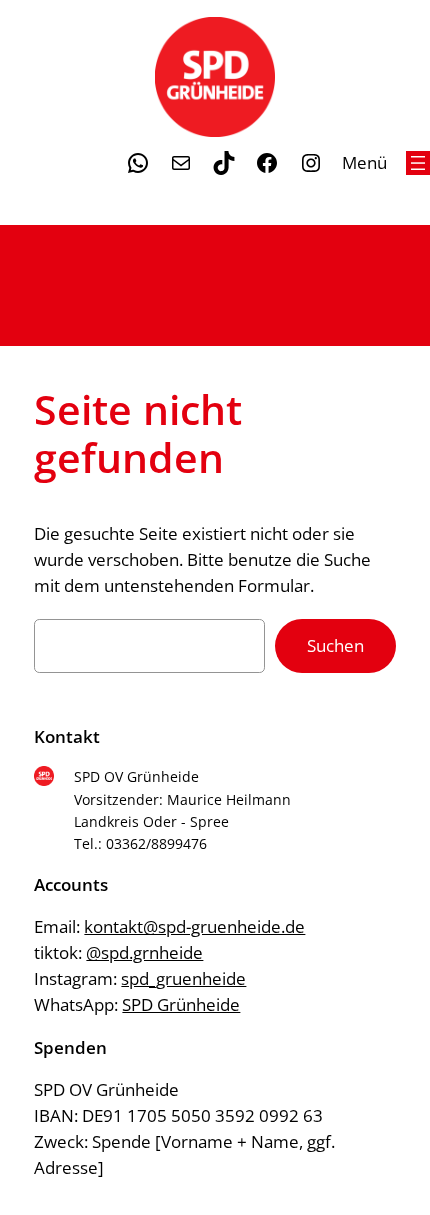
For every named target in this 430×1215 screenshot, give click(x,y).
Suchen (335, 645)
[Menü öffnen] (418, 163)
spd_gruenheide (183, 978)
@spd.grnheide (144, 952)
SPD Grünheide (181, 1004)
